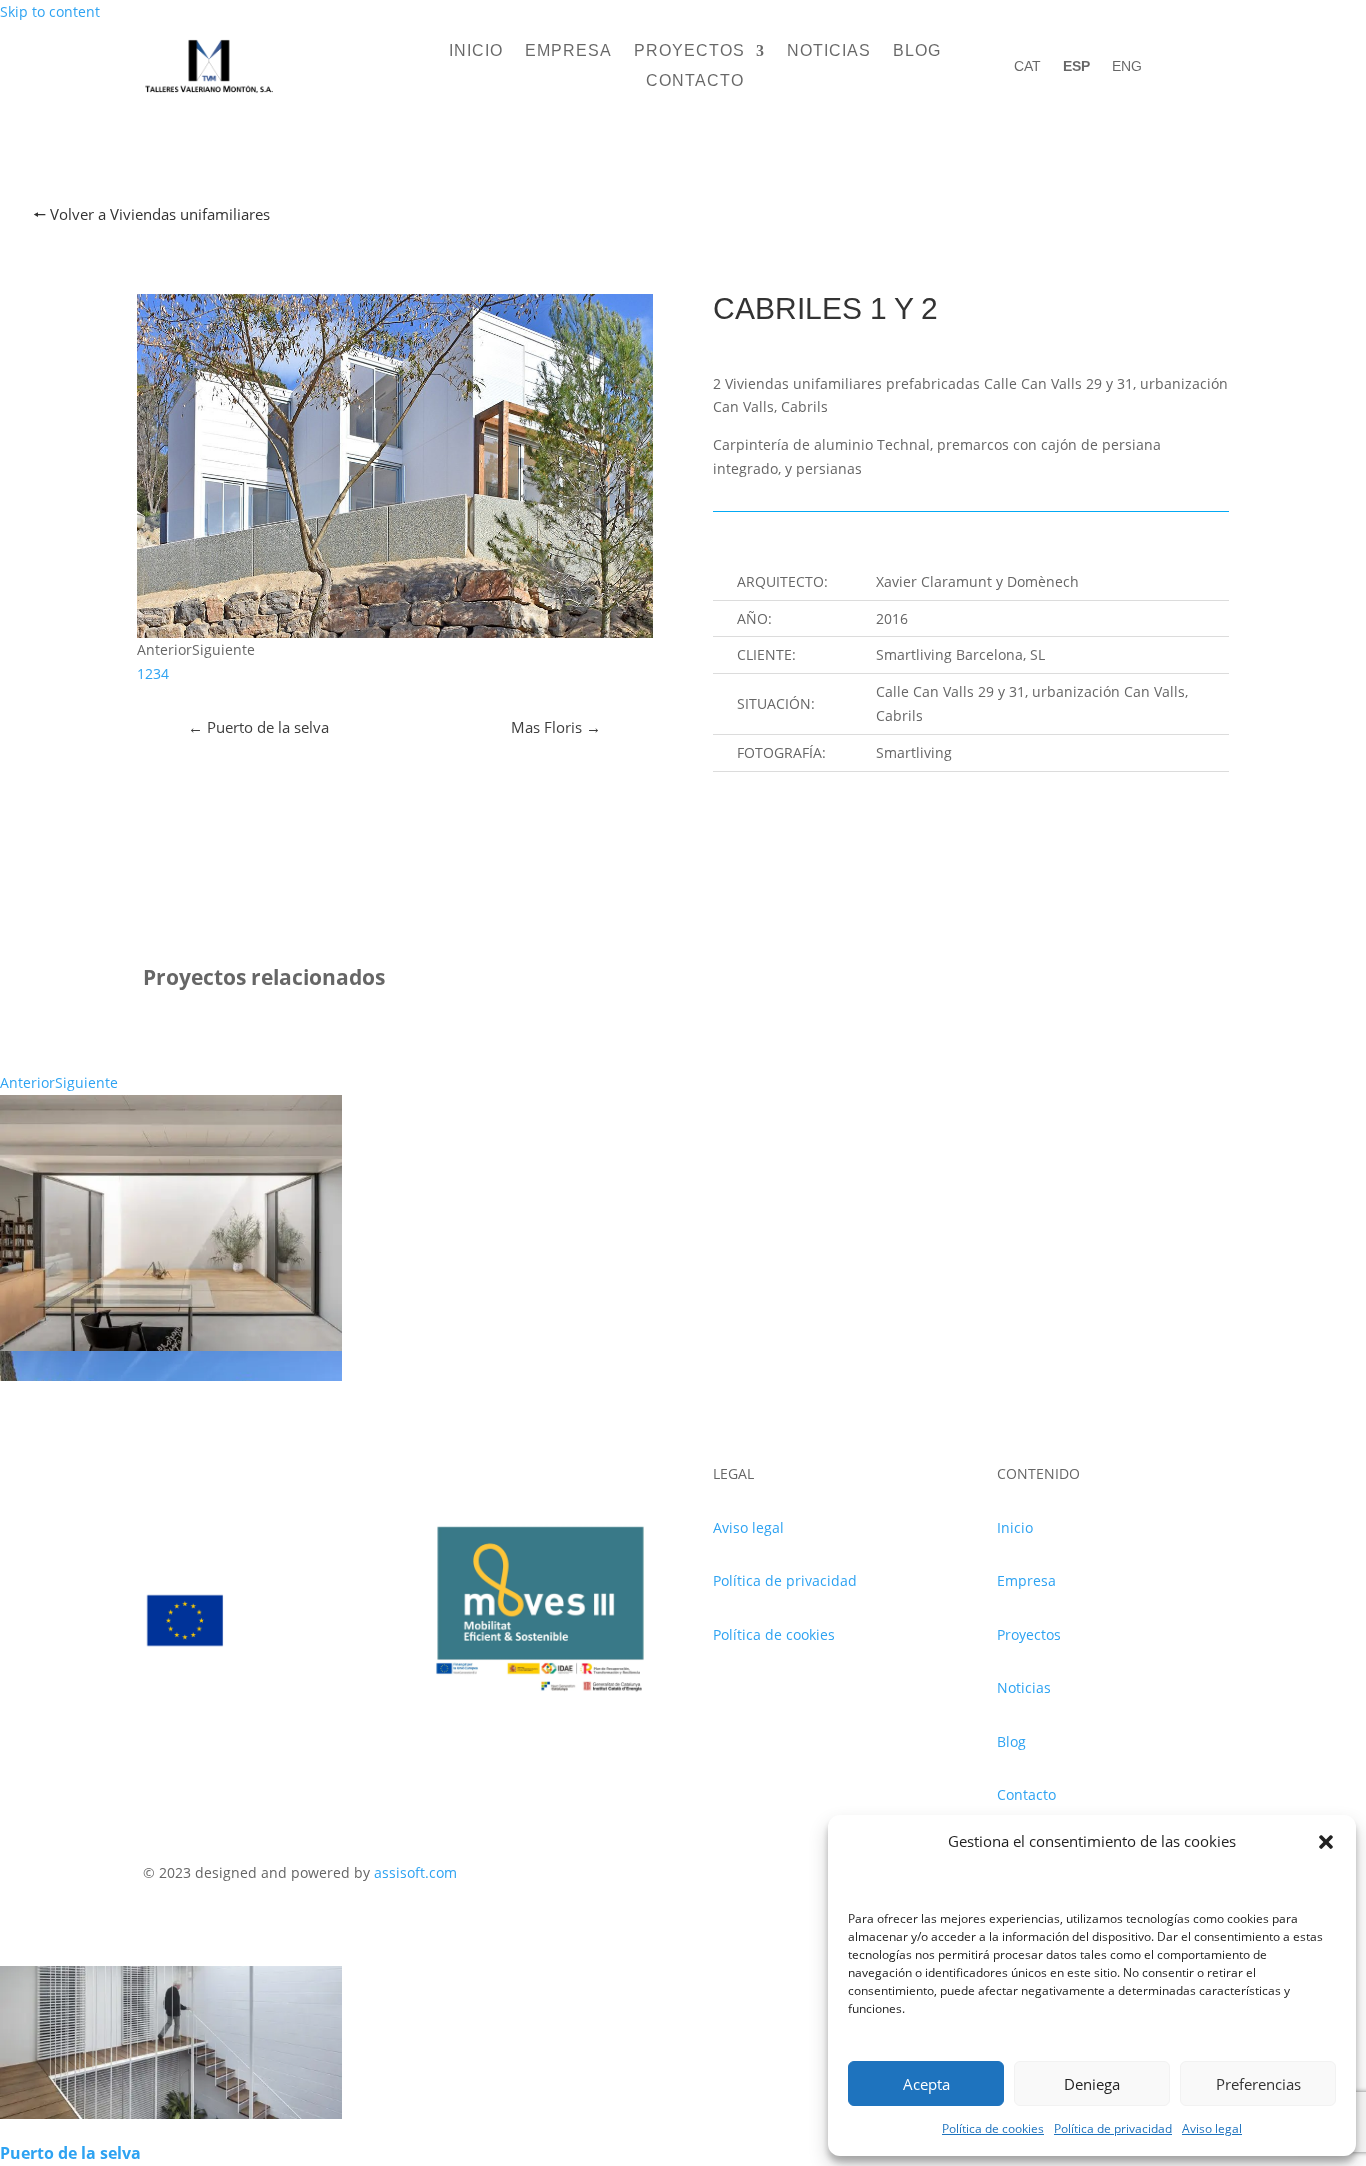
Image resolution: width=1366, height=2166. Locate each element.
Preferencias (1258, 2084)
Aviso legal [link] (1212, 2128)
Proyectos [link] (689, 51)
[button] (1326, 1842)
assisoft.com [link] (415, 1872)
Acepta (926, 2084)
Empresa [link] (568, 51)
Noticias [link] (829, 51)
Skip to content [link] (50, 11)
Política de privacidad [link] (1113, 2128)
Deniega (1092, 2084)
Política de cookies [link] (993, 2128)
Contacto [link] (695, 81)
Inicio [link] (476, 51)
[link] (209, 93)
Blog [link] (917, 51)
